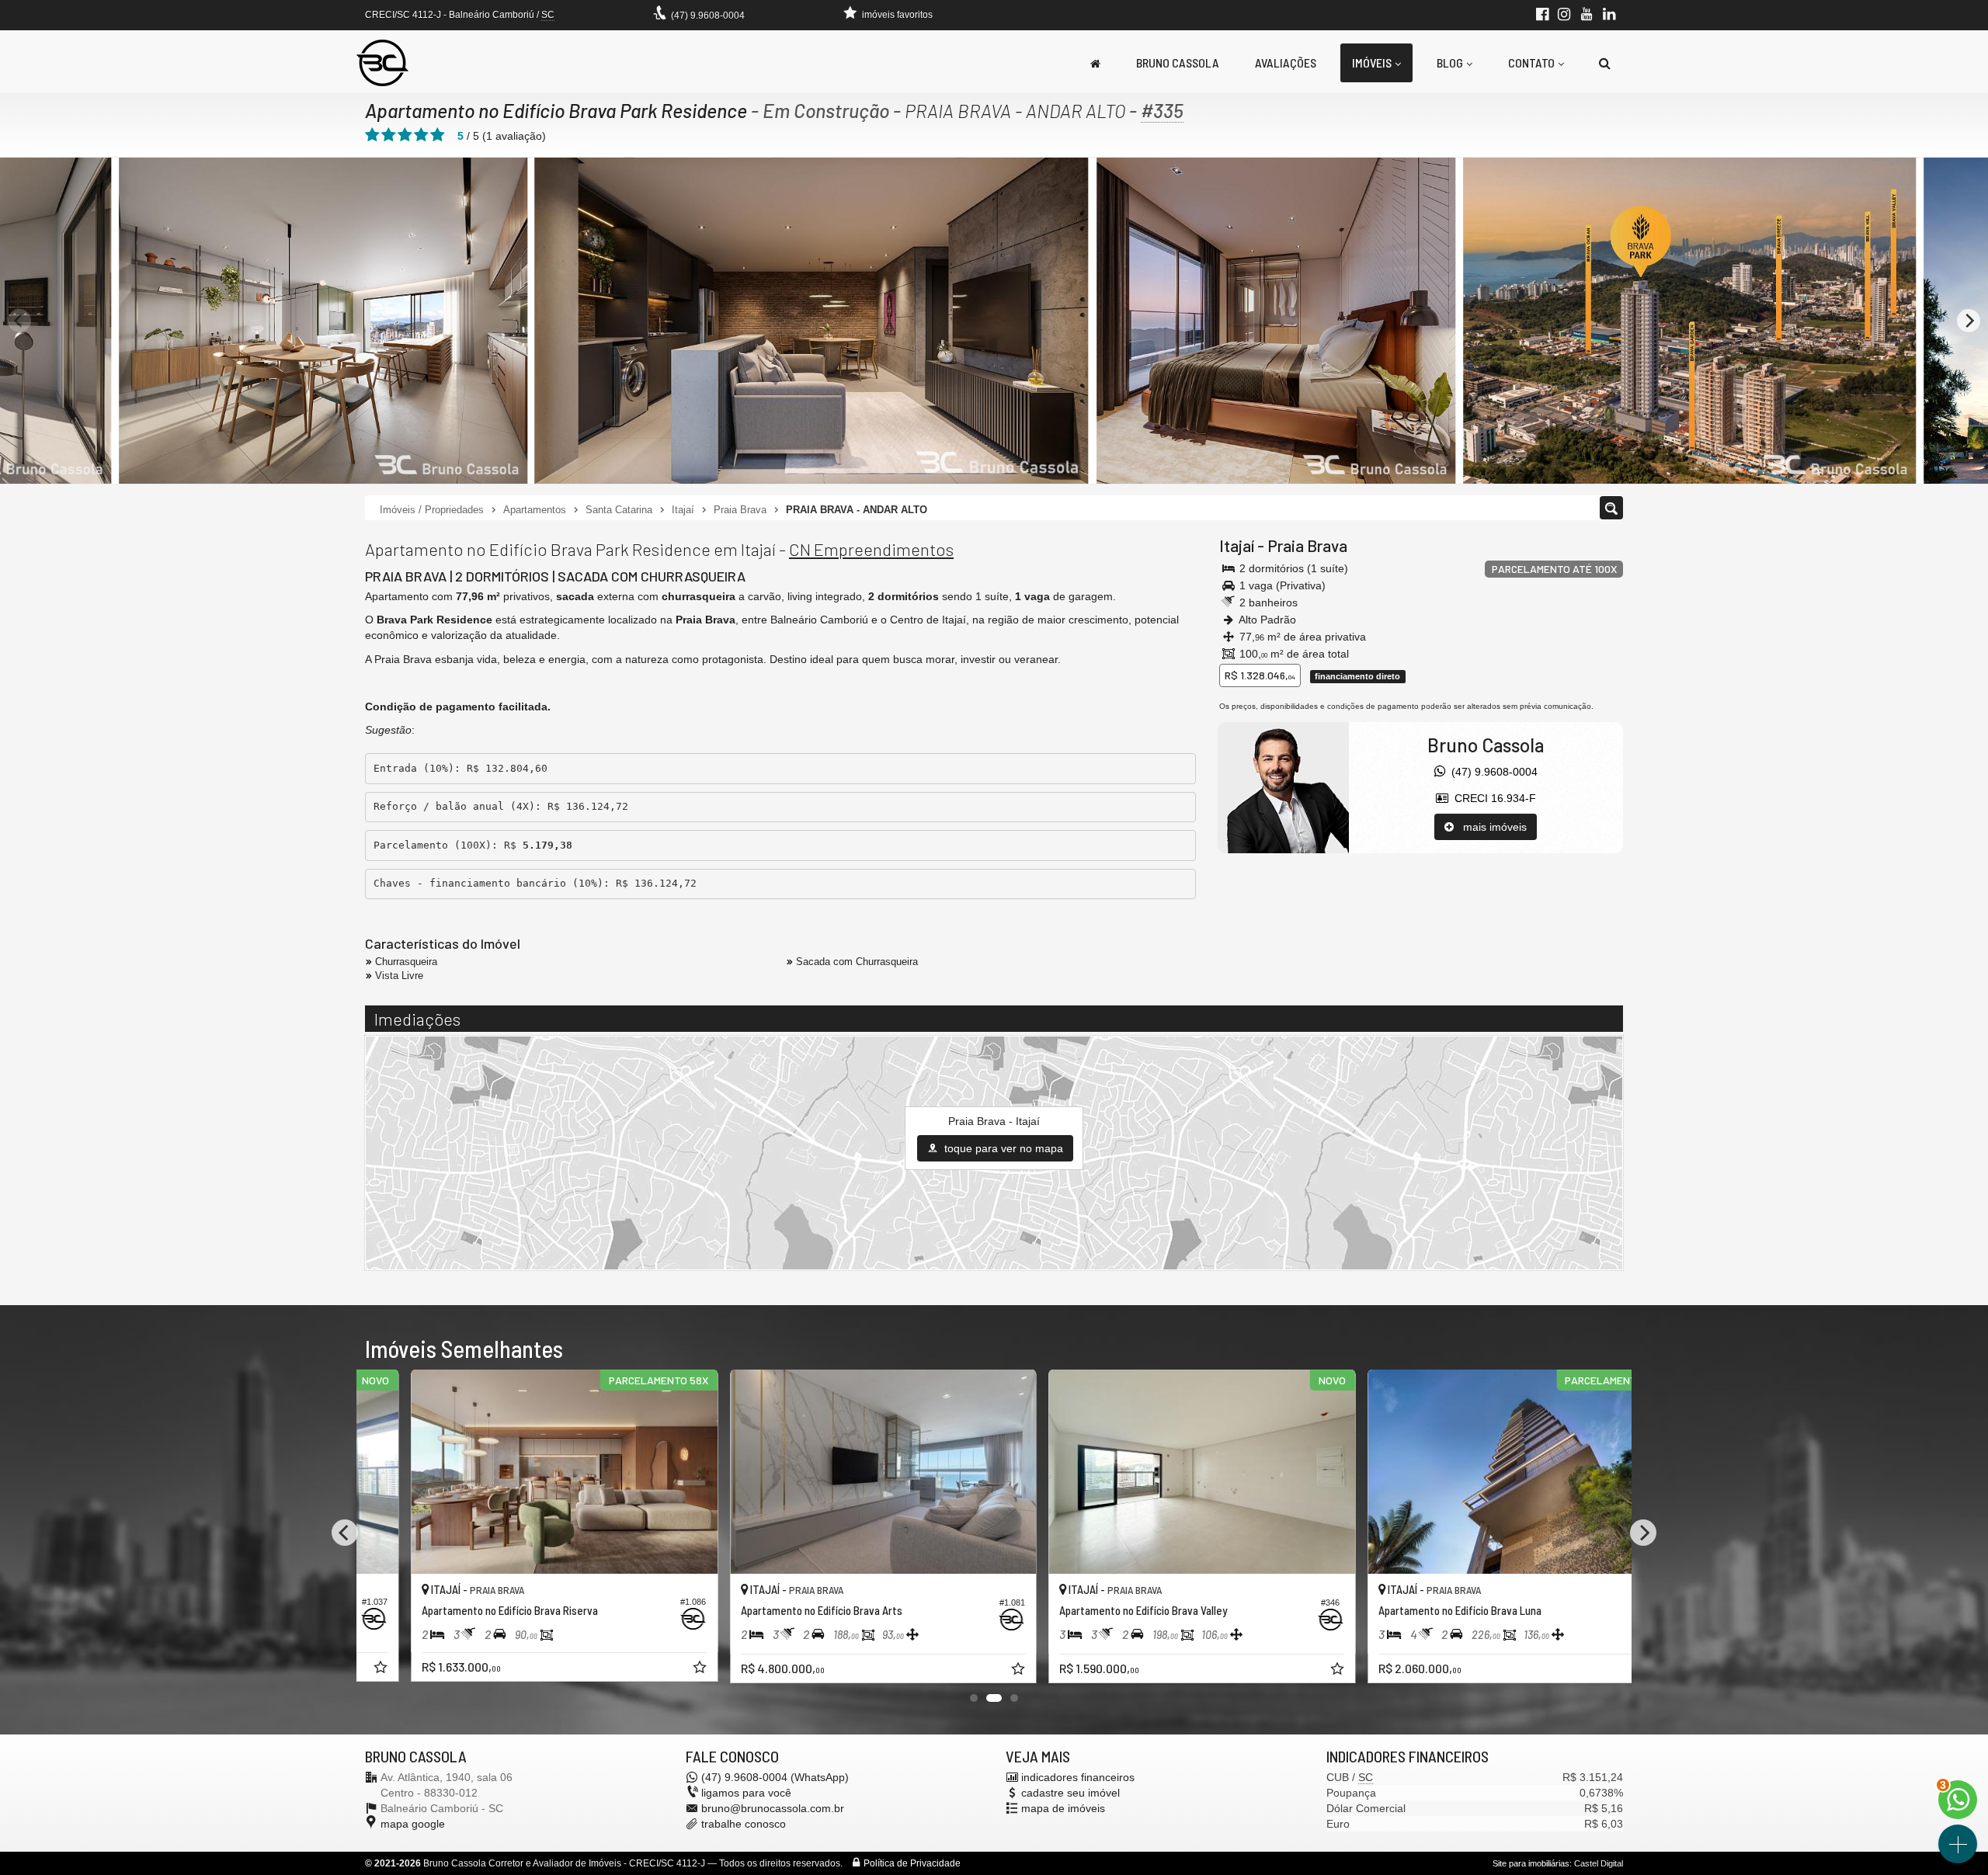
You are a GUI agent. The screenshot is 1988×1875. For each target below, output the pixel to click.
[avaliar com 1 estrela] (372, 135)
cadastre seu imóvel (1070, 1793)
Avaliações (1286, 62)
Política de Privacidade (912, 1863)
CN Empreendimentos (871, 549)
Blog (1450, 62)
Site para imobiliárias (1531, 1863)
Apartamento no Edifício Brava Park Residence (556, 110)
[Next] (1969, 321)
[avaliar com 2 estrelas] (389, 135)
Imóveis (1372, 62)
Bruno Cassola (1178, 62)
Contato (1531, 62)
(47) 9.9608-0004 (708, 16)
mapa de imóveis (1063, 1808)
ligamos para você (746, 1793)
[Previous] (19, 321)
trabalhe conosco (744, 1824)
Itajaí (1237, 545)
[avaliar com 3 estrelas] (405, 135)
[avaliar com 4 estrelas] (421, 135)
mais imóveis (1490, 827)
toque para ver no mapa (1002, 1148)
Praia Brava (1307, 545)
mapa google (413, 1824)
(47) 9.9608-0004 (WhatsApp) (775, 1777)
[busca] (1605, 63)
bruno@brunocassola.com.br (773, 1808)
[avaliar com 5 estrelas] (438, 135)
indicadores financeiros (1078, 1777)
